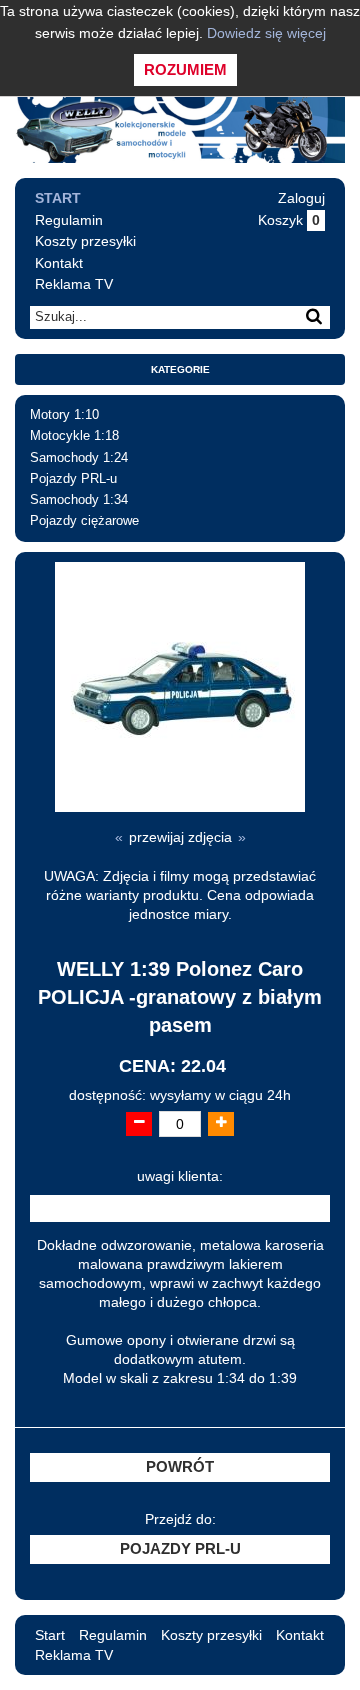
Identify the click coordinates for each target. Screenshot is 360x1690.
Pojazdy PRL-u (73, 479)
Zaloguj (301, 198)
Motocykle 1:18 (74, 436)
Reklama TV (74, 284)
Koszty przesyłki (85, 241)
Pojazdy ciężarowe (84, 521)
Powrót (180, 1467)
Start (58, 198)
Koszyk (289, 220)
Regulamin (69, 220)
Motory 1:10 (64, 415)
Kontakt (59, 263)
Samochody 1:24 (79, 458)
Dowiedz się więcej (266, 33)
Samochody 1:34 (79, 500)
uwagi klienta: (180, 1176)
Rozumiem (185, 69)
